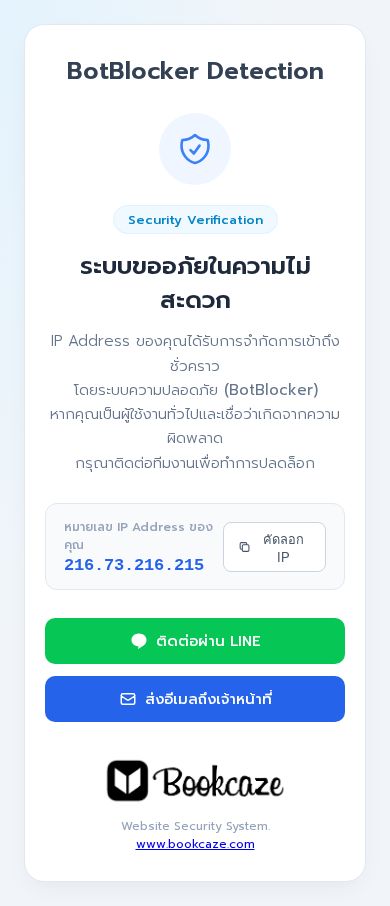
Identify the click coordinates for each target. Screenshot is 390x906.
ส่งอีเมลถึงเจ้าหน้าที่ (208, 699)
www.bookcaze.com (195, 844)
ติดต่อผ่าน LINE (208, 641)
